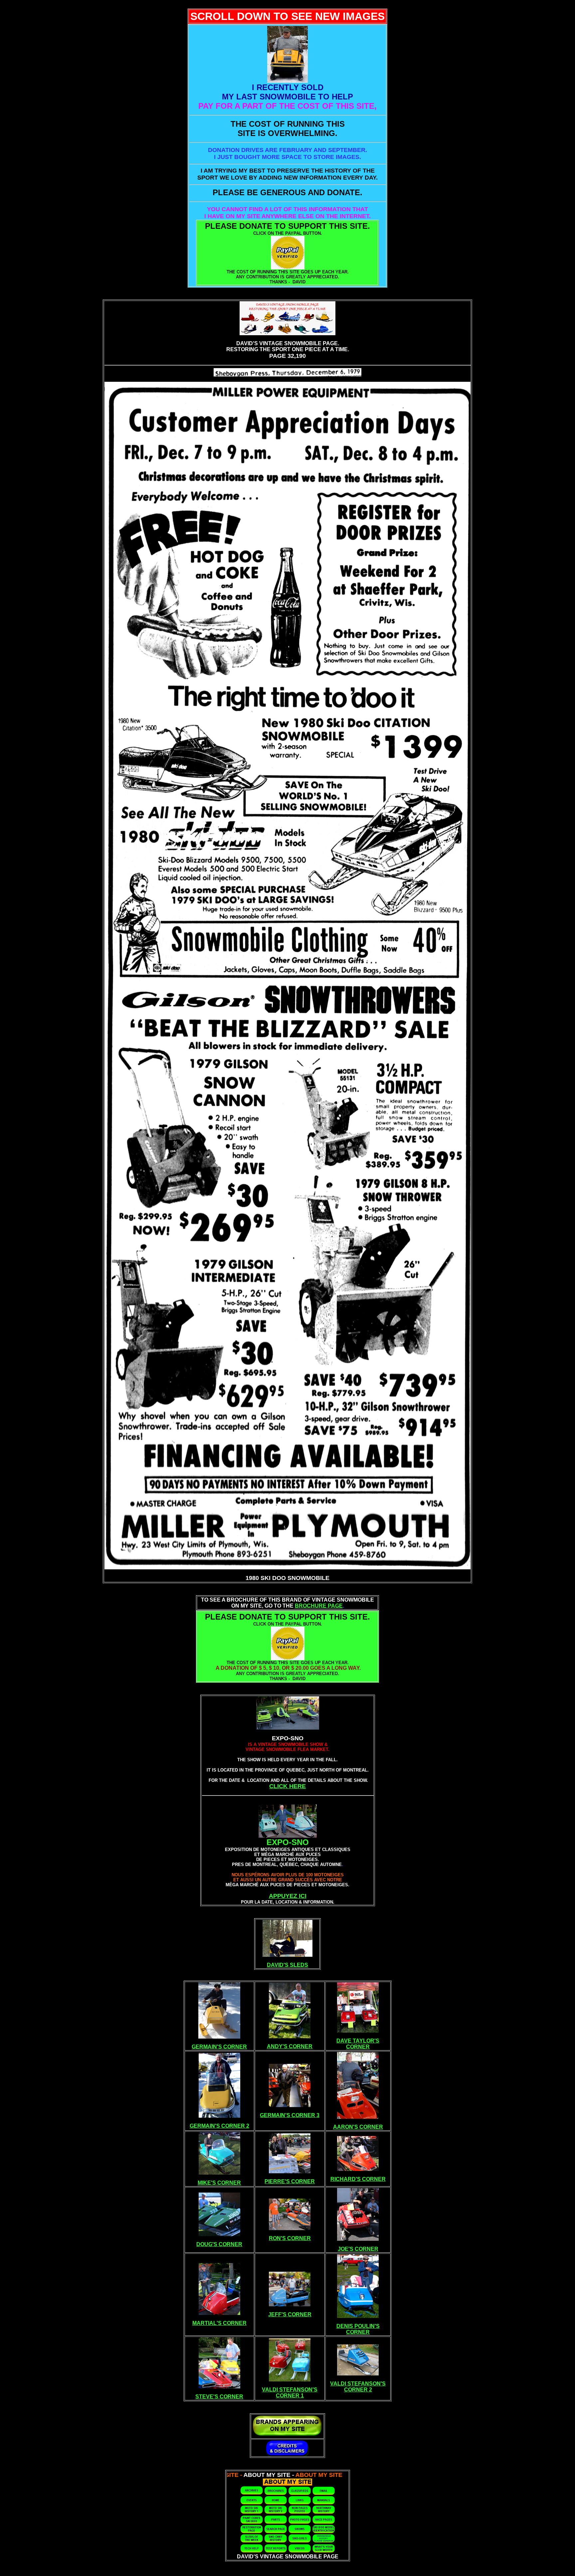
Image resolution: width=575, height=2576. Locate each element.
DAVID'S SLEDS (287, 1965)
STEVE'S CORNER (219, 2397)
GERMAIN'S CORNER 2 (219, 2126)
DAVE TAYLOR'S (358, 2041)
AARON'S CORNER (358, 2127)
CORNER (358, 2047)
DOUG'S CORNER (219, 2244)
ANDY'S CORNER (290, 2046)
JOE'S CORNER (358, 2249)
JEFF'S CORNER (290, 2314)
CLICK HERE (287, 1786)
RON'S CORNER (290, 2238)
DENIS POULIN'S (358, 2326)
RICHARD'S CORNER (358, 2179)
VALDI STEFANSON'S (290, 2390)
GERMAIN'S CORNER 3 (290, 2115)
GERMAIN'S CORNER (219, 2047)
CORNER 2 (358, 2390)
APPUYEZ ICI (288, 1896)
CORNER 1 (290, 2396)
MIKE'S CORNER (219, 2183)
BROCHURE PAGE (319, 1606)
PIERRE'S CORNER (290, 2181)
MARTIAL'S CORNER (219, 2323)
